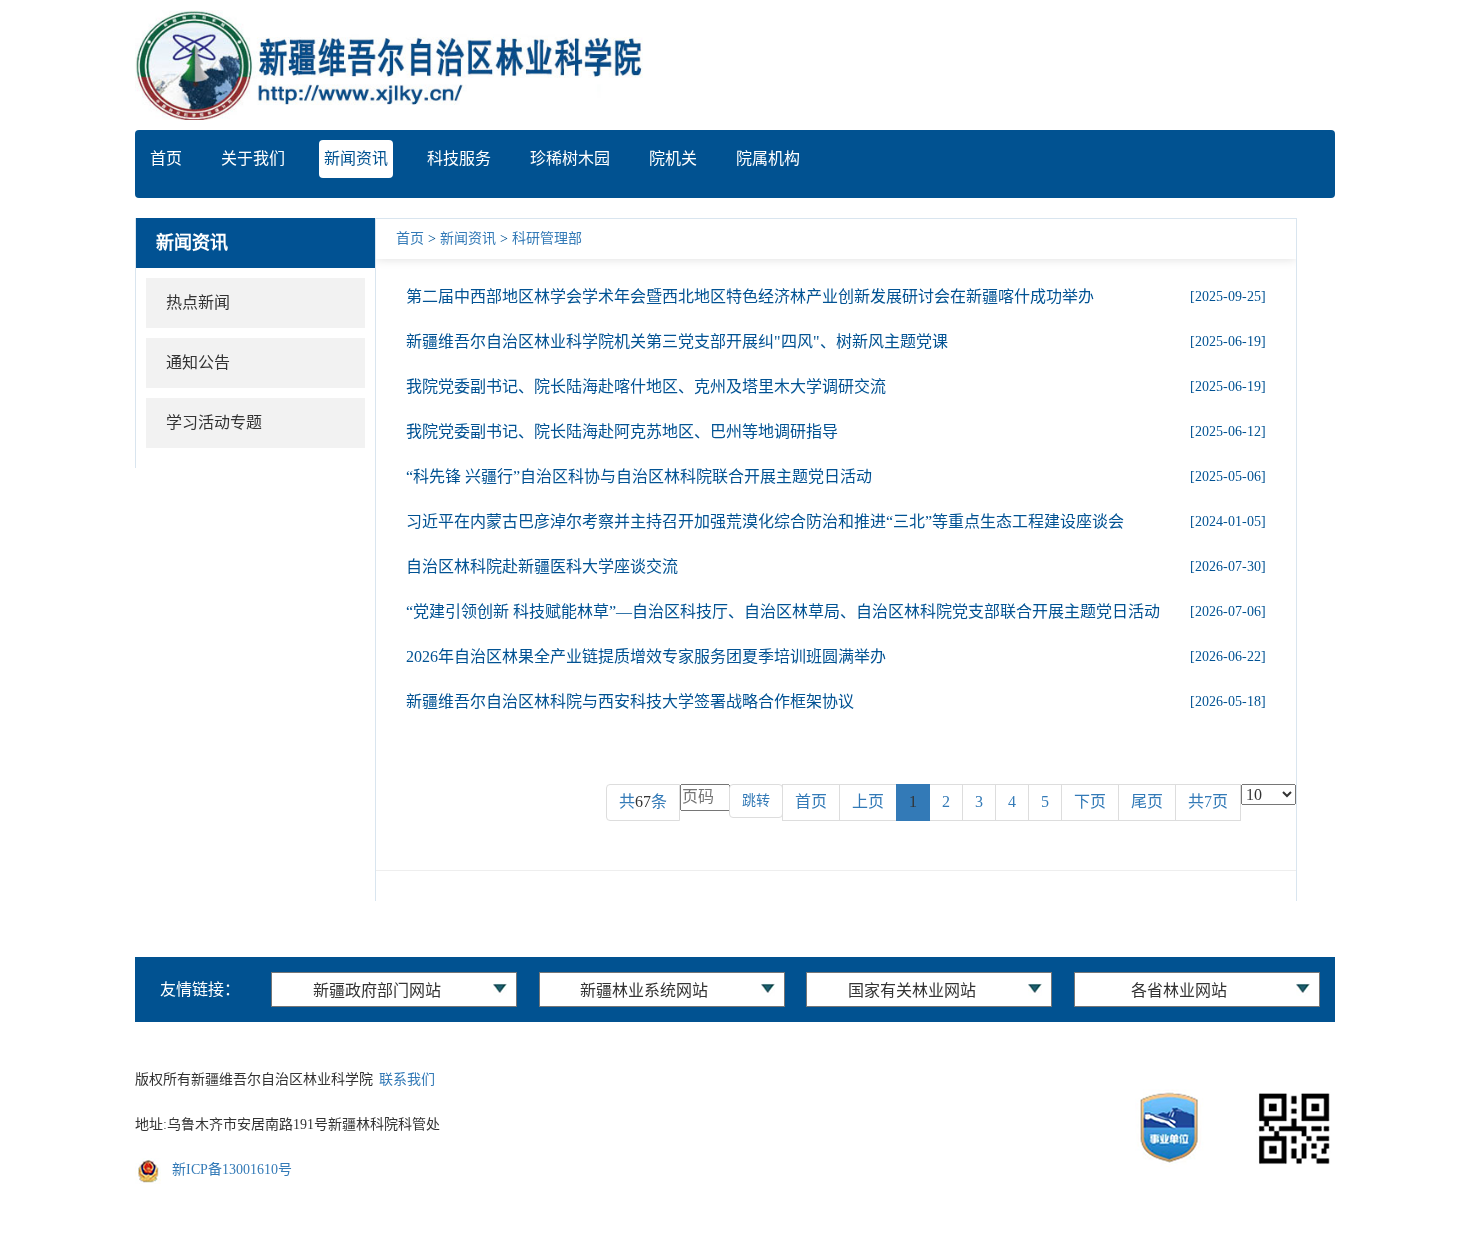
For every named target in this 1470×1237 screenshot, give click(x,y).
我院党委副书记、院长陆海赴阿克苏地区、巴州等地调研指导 (622, 431)
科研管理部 (547, 238)
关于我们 (253, 158)
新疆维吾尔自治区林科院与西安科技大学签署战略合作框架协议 (630, 701)
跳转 (756, 800)
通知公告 (198, 362)
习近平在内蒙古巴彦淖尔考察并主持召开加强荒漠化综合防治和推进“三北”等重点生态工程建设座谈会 (765, 521)
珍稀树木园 (570, 158)
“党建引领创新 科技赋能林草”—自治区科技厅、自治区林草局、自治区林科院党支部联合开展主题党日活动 (783, 611)
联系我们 (407, 1079)
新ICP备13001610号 (232, 1169)
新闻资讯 (356, 158)
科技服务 (459, 158)
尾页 (1147, 801)
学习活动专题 (214, 422)
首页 (166, 158)
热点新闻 (198, 302)
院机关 (673, 158)
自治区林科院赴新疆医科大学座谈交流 (542, 566)
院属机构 (768, 158)
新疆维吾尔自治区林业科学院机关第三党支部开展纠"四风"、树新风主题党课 (677, 341)
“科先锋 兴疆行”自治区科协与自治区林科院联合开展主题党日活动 (639, 476)
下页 (1090, 801)
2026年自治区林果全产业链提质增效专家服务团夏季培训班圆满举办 (646, 656)
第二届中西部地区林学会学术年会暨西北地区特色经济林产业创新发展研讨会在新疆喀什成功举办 (750, 296)
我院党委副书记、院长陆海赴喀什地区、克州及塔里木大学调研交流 (646, 386)
